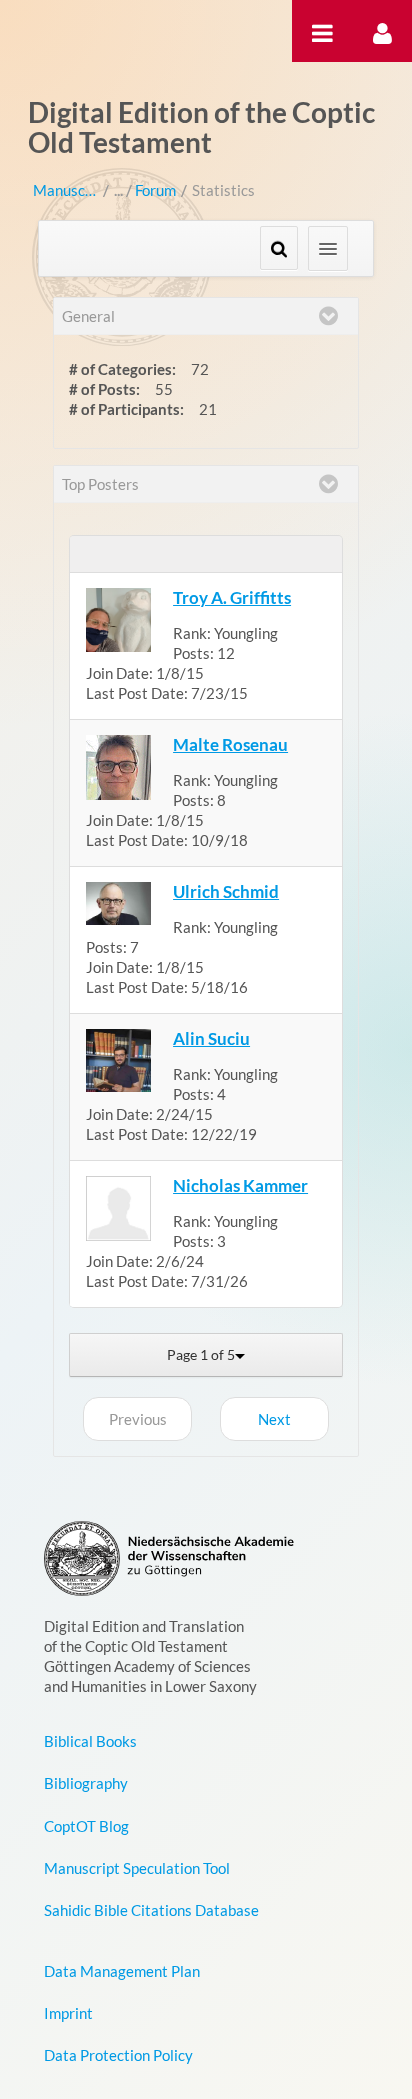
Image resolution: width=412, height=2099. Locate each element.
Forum (155, 190)
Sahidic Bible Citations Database (151, 1910)
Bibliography (86, 1783)
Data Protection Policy (118, 2055)
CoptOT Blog (86, 1826)
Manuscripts (65, 190)
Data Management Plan (122, 1971)
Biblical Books (90, 1741)
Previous (138, 1419)
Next (274, 1419)
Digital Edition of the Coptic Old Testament (201, 127)
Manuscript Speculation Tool (137, 1868)
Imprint (68, 2013)
